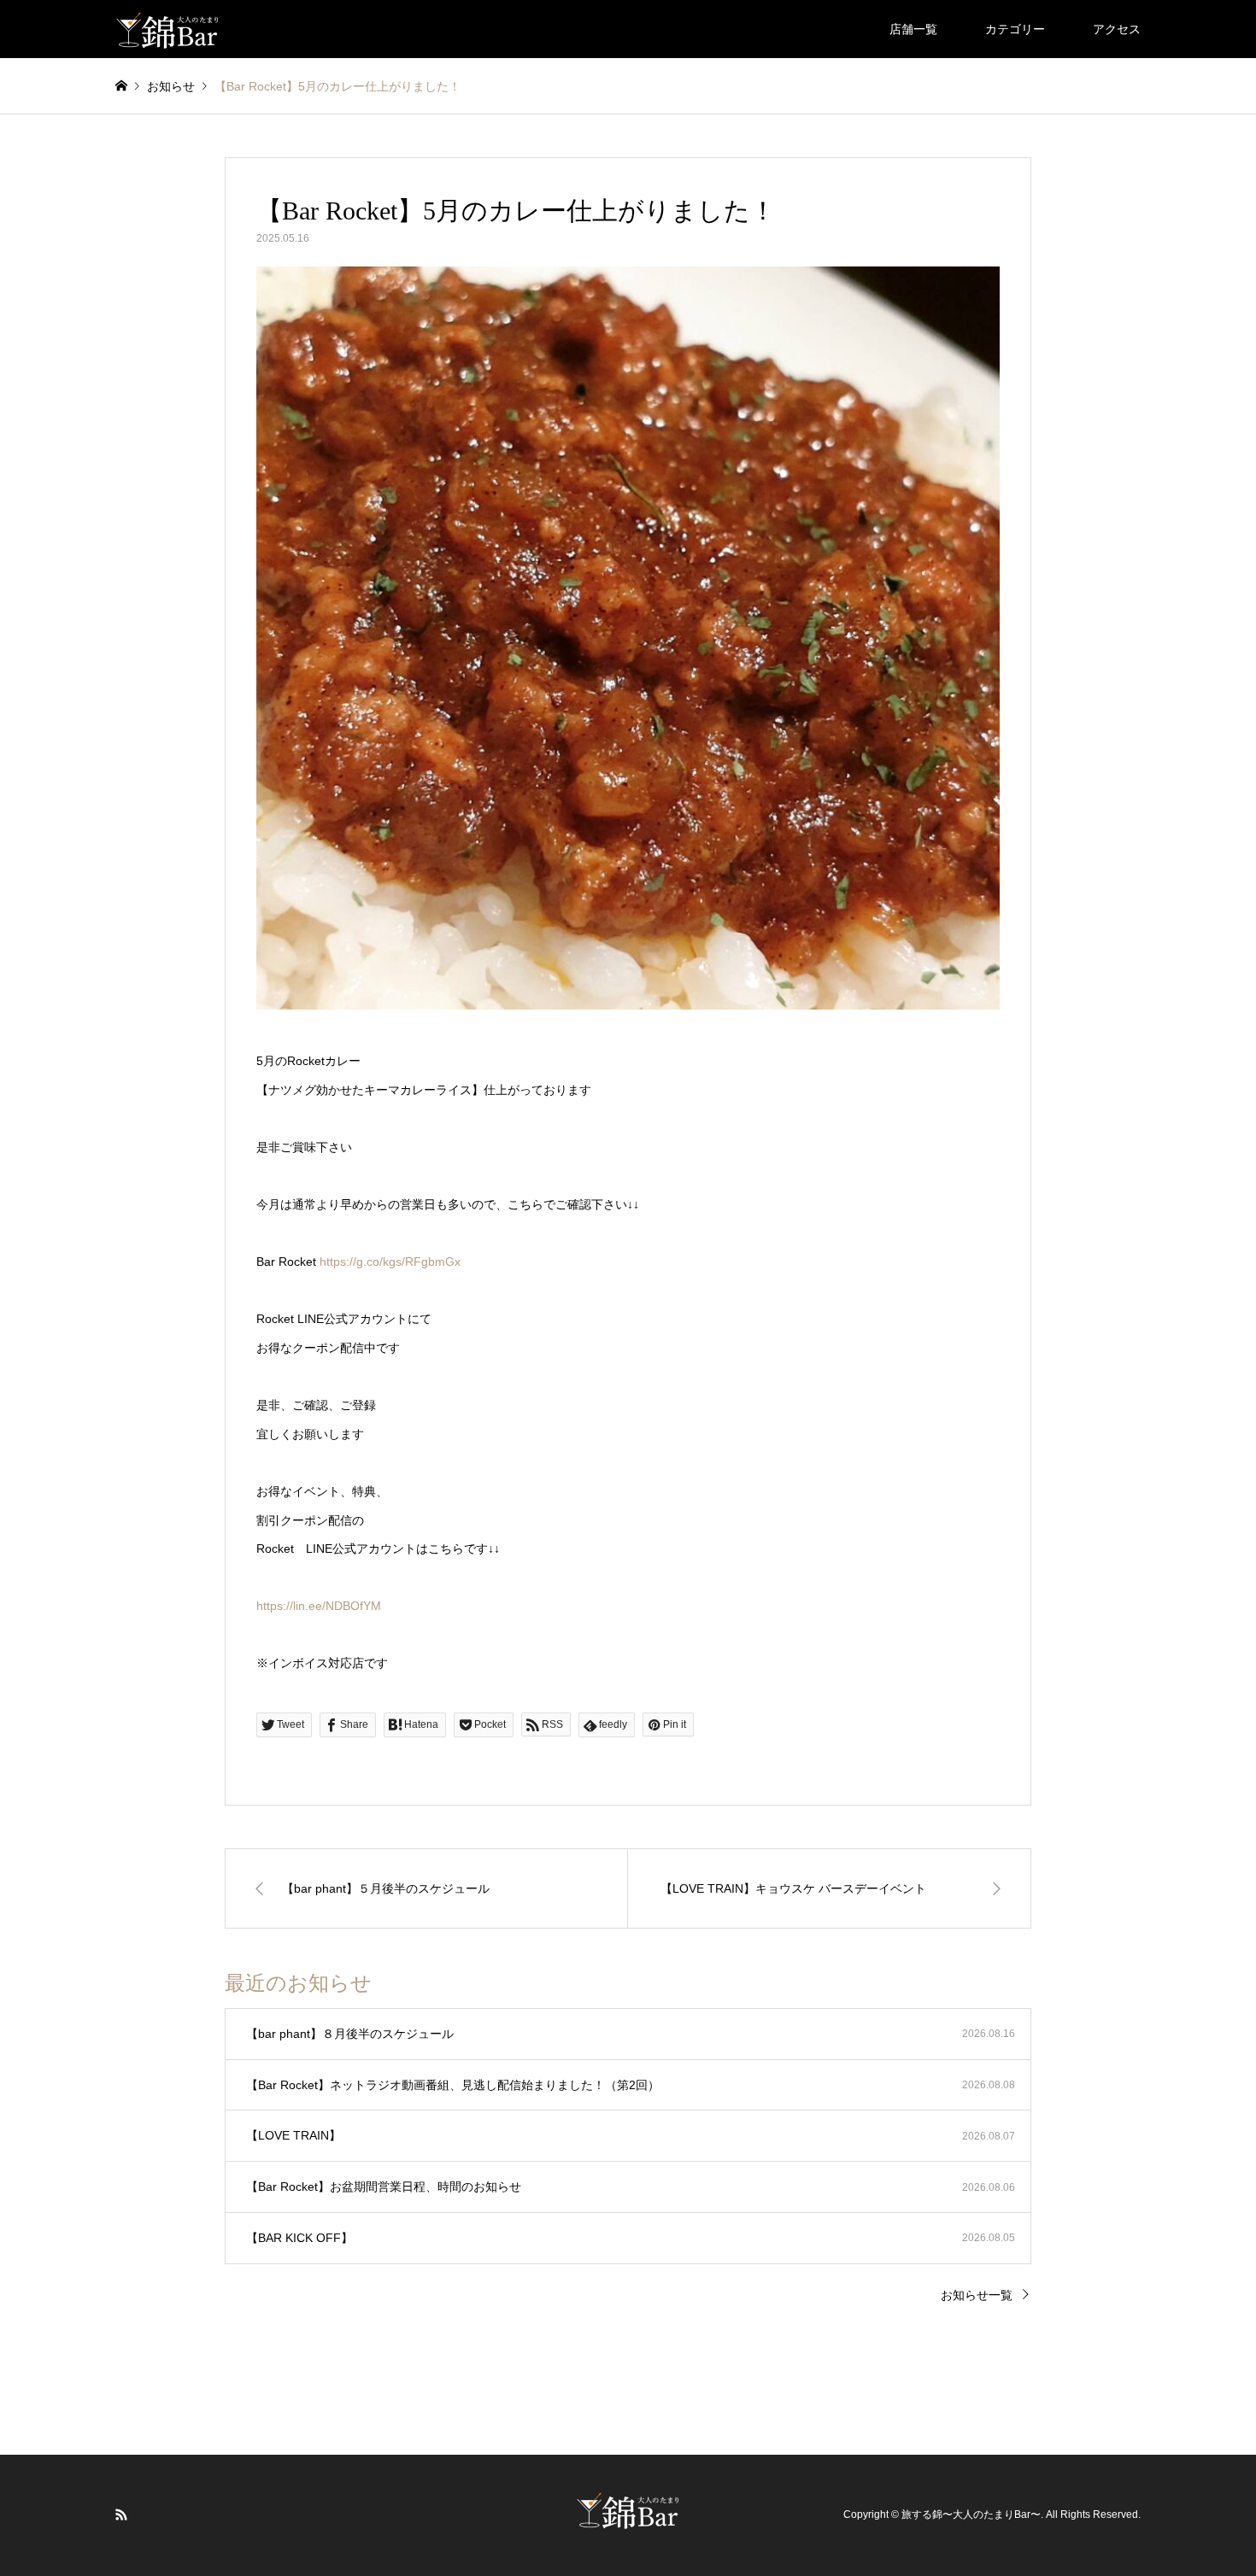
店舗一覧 (913, 29)
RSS (121, 2515)
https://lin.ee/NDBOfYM (319, 1606)
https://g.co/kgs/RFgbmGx (390, 1262)
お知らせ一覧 (977, 2295)
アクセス (1117, 29)
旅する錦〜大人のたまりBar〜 (971, 2515)
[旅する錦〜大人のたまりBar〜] (168, 29)
